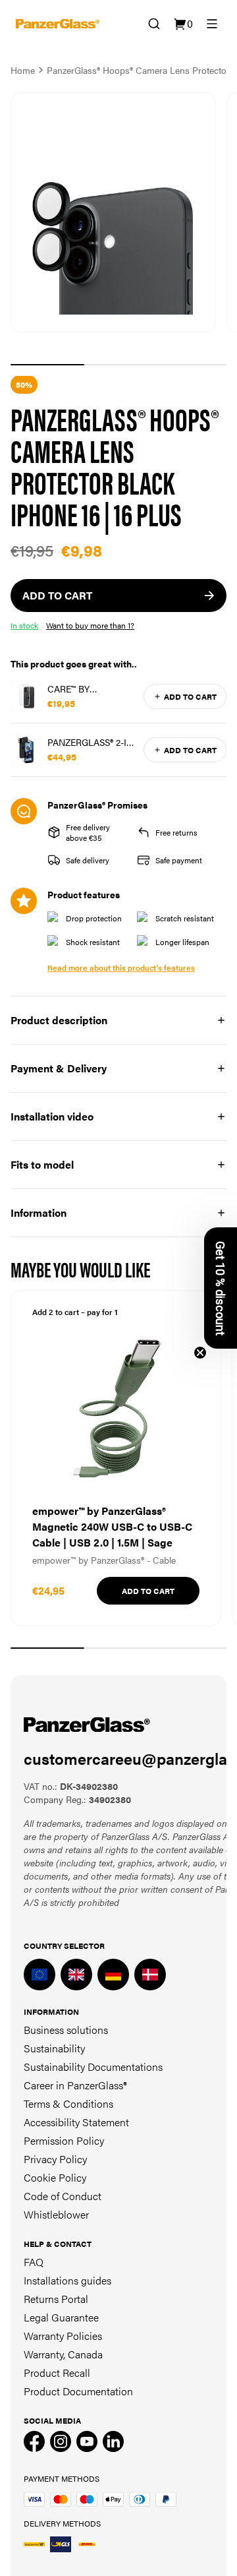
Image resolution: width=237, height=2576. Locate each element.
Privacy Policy (55, 2159)
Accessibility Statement (76, 2122)
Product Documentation (78, 2391)
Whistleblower (56, 2214)
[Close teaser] (200, 1353)
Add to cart (190, 696)
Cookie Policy (55, 2177)
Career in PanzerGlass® (75, 2085)
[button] (221, 1288)
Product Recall (57, 2373)
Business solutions (66, 2030)
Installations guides (67, 2280)
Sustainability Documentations (93, 2067)
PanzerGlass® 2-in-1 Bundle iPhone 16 (92, 742)
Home (23, 70)
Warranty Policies (63, 2336)
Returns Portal (56, 2299)
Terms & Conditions (68, 2103)
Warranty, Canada (63, 2354)
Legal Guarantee (61, 2317)
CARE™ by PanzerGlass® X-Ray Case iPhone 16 (92, 689)
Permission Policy (64, 2140)
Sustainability (54, 2048)
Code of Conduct (63, 2196)
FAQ (34, 2262)
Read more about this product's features (121, 967)
